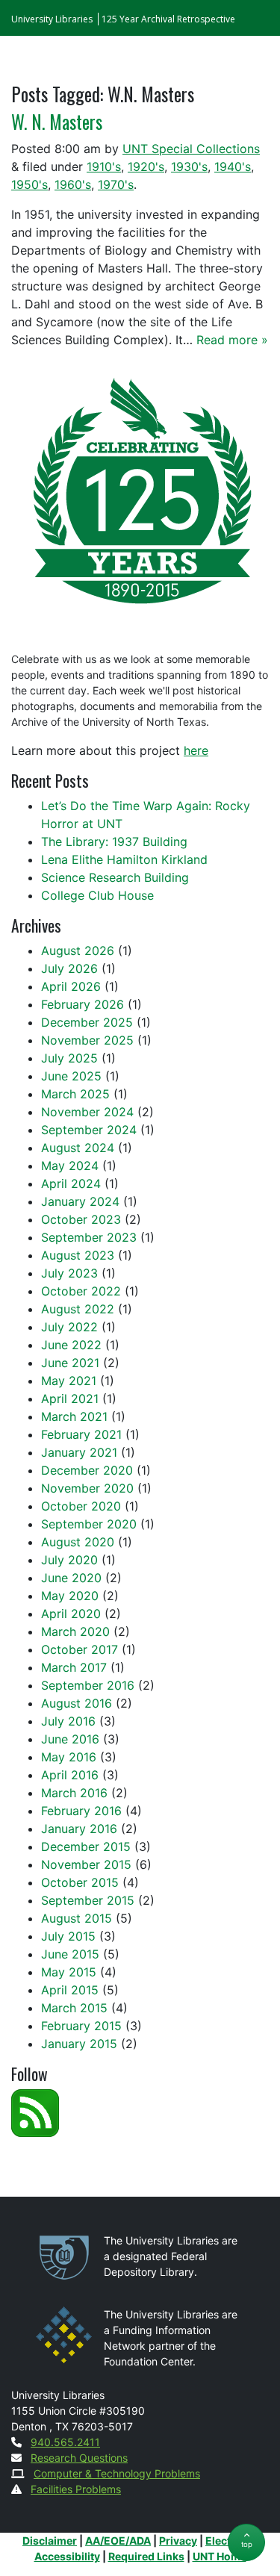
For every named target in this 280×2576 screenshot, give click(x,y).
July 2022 (69, 1327)
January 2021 (79, 1452)
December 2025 (87, 1022)
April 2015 (70, 1990)
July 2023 (69, 1273)
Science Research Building (115, 877)
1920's (146, 167)
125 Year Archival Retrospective (168, 19)
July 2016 (68, 1721)
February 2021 (81, 1434)
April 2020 (71, 1614)
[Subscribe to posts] (35, 2112)
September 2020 (89, 1524)
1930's (189, 167)
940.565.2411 (65, 2442)
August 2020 (78, 1542)
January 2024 (80, 1201)
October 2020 (81, 1506)
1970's (116, 184)
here (196, 750)
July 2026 (69, 968)
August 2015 (77, 1918)
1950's (29, 184)
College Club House (97, 895)
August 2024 (78, 1148)
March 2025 (75, 1094)
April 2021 (70, 1399)
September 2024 (89, 1130)
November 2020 (87, 1488)
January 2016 (79, 1829)
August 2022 (78, 1309)
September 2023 (89, 1237)
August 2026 (78, 951)
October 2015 (80, 1882)
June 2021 (70, 1363)
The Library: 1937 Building (114, 841)
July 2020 (69, 1560)
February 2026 (83, 1004)
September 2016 (88, 1685)
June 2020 (71, 1578)
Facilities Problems (76, 2489)
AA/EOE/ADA (118, 2541)
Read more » (232, 340)
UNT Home (220, 2556)
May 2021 (69, 1381)
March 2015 (74, 2008)
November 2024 (87, 1112)
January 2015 (79, 2044)
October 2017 (80, 1649)
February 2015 (81, 2026)
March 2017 (74, 1667)
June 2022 (71, 1345)
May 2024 (70, 1166)
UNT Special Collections (191, 149)
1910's (104, 167)
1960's (73, 184)
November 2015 (86, 1864)
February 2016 (81, 1811)
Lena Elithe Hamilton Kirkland (124, 859)
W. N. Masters (57, 122)
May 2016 (69, 1757)
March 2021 (74, 1416)
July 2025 (69, 1058)
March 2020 (75, 1631)
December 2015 (86, 1847)
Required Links (146, 2556)
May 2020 (70, 1596)
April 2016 (70, 1775)
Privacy (178, 2541)
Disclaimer (50, 2541)
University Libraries (52, 19)
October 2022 (81, 1291)
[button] (246, 2542)
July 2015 (68, 1936)
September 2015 (88, 1900)
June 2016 (70, 1739)
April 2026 (71, 986)
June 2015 (70, 1954)
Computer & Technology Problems (117, 2473)
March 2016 (74, 1793)
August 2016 (77, 1703)
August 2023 (78, 1255)
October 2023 (81, 1219)
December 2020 (87, 1470)
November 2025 (87, 1040)
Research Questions (79, 2458)
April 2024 (71, 1183)
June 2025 (71, 1076)
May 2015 (69, 1972)
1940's (233, 167)
